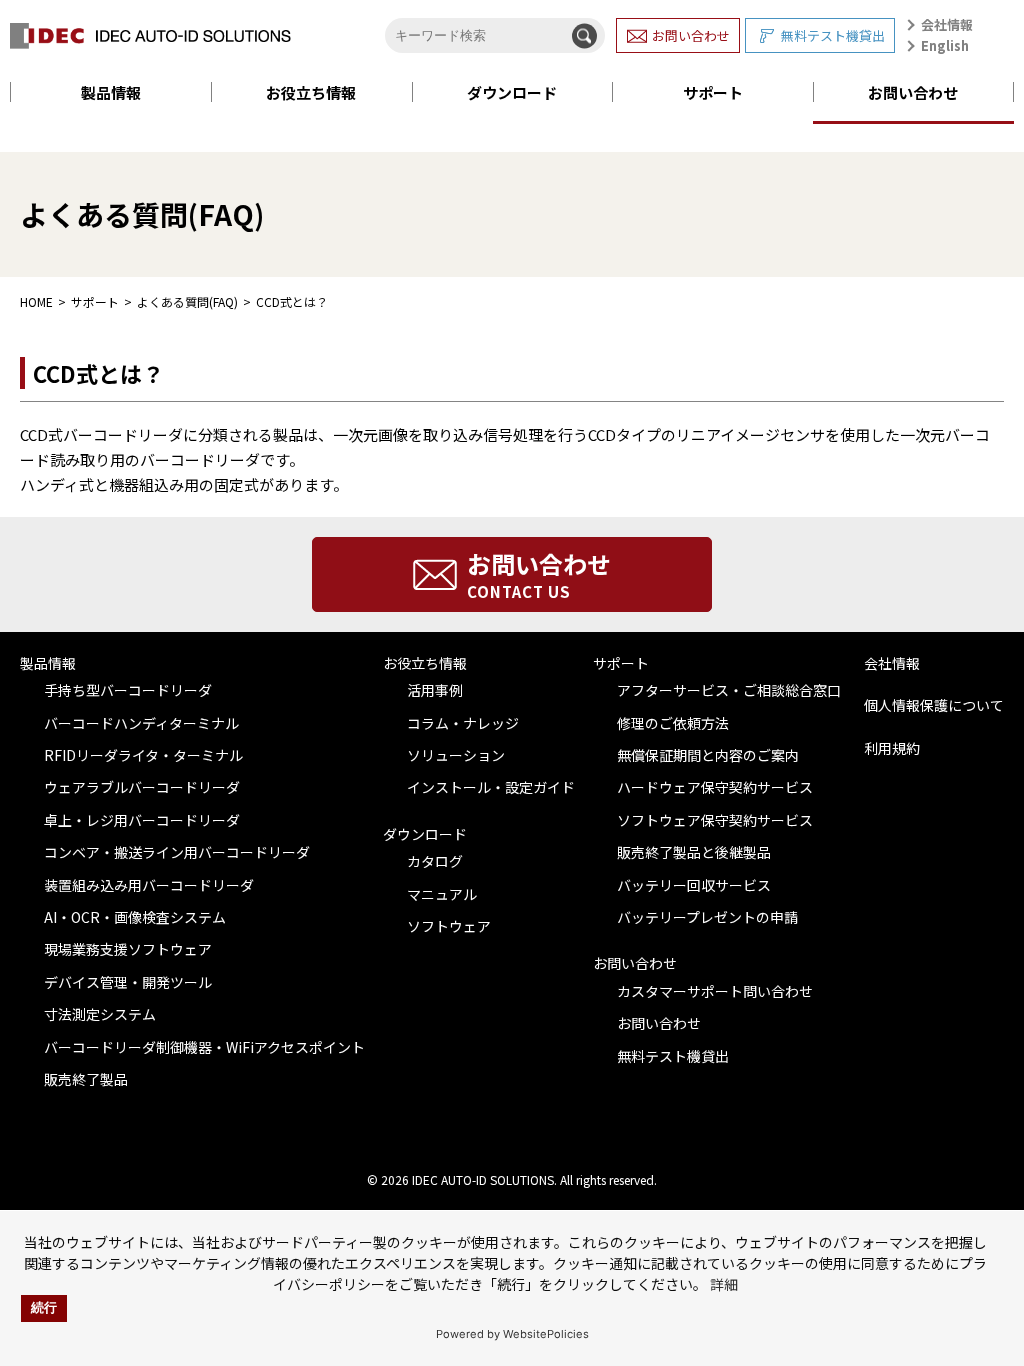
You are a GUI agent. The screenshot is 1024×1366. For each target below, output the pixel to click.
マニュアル (442, 894)
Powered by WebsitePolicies (512, 1334)
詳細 (724, 1284)
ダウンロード (512, 92)
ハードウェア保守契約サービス (715, 787)
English (945, 45)
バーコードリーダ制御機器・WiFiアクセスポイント (204, 1047)
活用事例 (435, 690)
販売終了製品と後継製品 (694, 852)
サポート (713, 92)
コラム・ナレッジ (463, 723)
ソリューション (456, 755)
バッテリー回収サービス (694, 885)
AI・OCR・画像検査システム (135, 917)
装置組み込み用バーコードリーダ (149, 885)
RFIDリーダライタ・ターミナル (143, 755)
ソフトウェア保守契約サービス (715, 820)
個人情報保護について (934, 705)
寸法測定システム (100, 1014)
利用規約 (892, 748)
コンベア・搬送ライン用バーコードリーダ (177, 852)
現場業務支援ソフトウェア (128, 949)
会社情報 (947, 24)
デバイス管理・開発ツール (128, 982)
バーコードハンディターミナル (141, 723)
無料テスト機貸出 (833, 35)
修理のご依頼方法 (673, 723)
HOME (36, 301)
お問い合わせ (691, 35)
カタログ (435, 861)
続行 (44, 1308)
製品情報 (111, 92)
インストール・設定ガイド (491, 787)
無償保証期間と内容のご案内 (708, 755)
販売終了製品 (86, 1079)
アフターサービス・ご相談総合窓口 (729, 690)
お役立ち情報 (311, 92)
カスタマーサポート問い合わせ (715, 991)
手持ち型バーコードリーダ (128, 690)
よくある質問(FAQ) (187, 301)
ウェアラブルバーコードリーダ (142, 787)
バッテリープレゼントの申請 (707, 917)
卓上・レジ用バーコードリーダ (142, 820)
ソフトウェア (449, 926)
